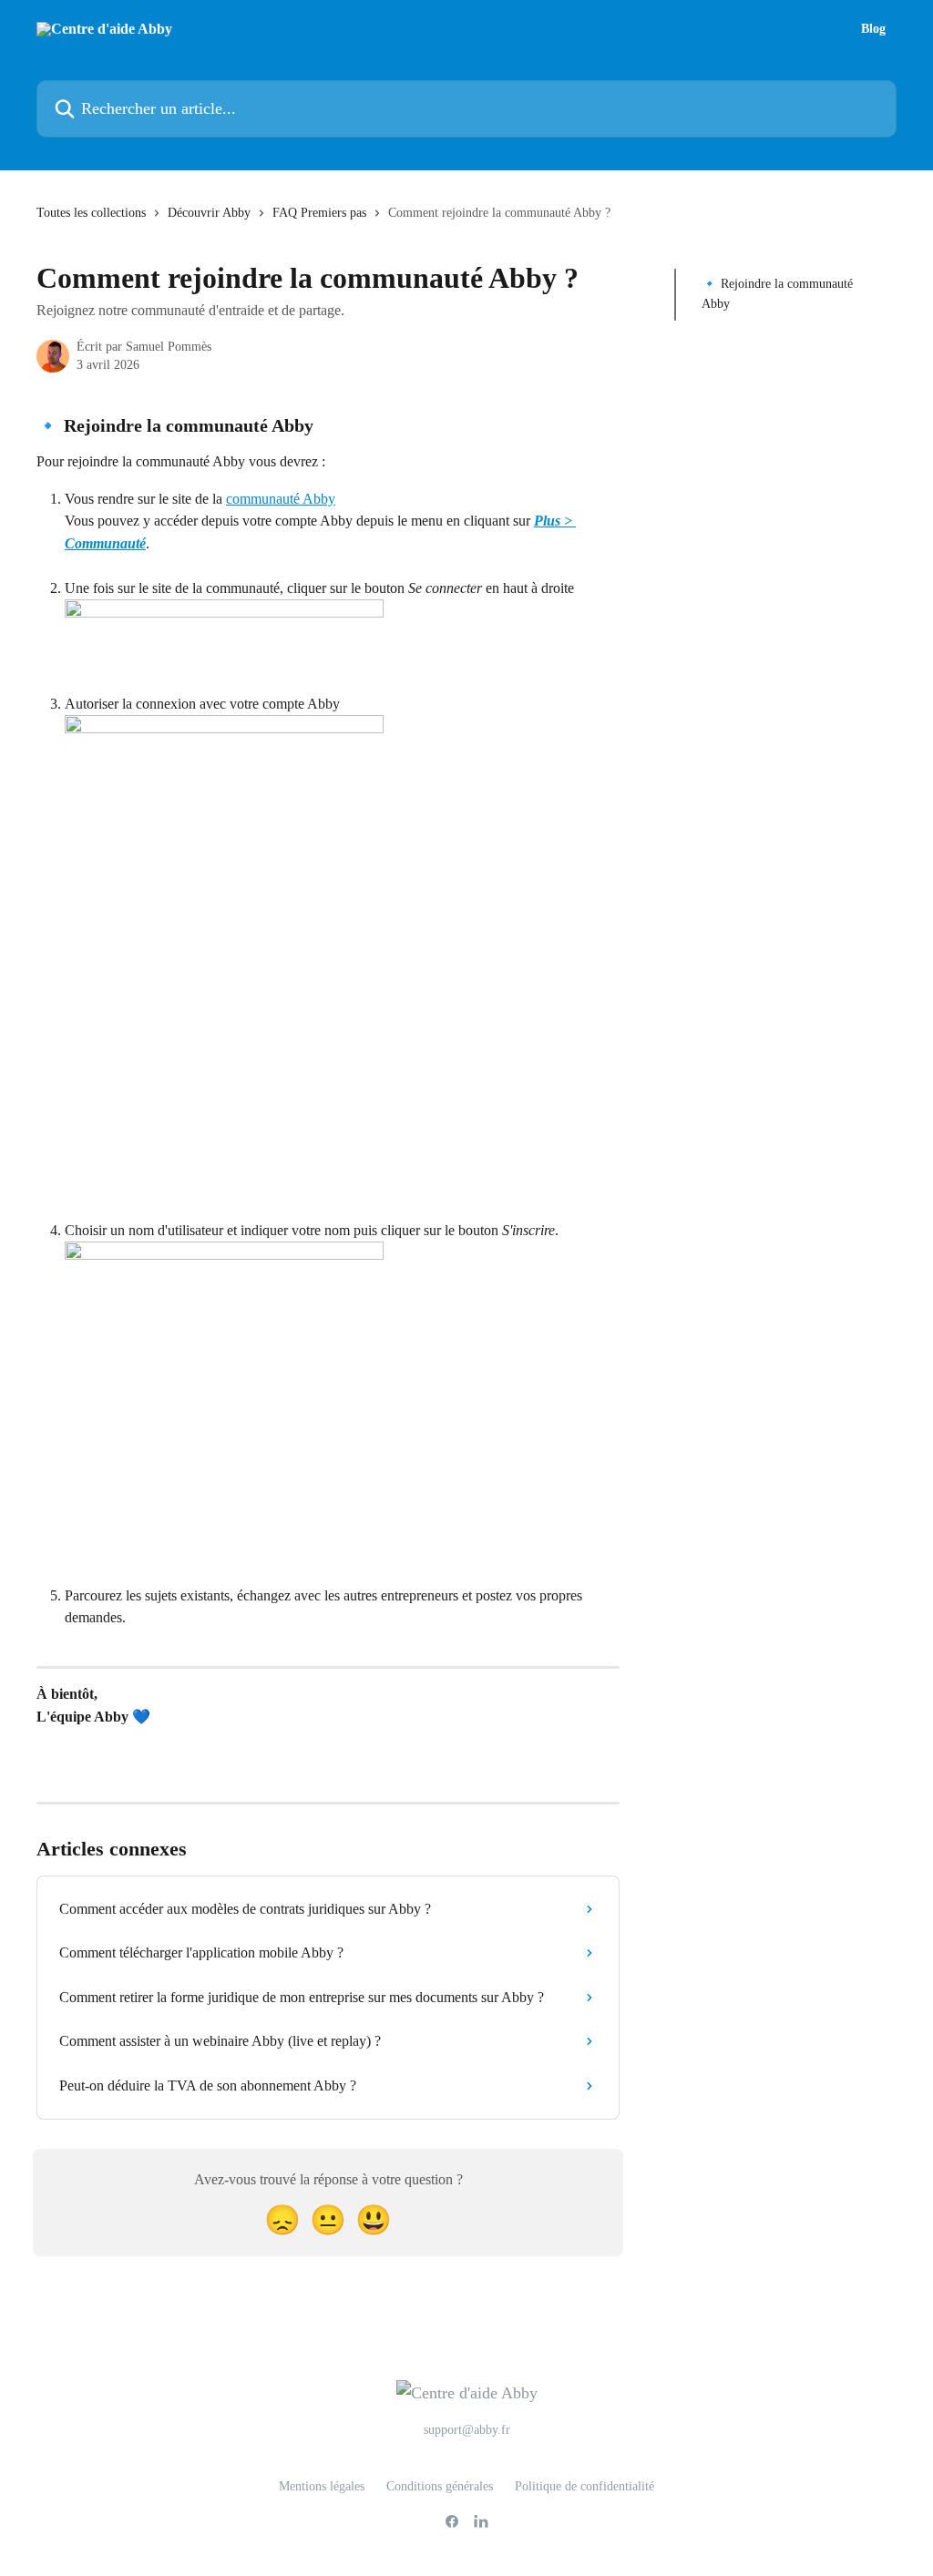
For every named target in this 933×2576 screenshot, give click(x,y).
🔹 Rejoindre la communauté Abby (777, 294)
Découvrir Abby (209, 213)
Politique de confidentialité (584, 2486)
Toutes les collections (91, 213)
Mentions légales (322, 2486)
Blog (873, 29)
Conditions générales (440, 2486)
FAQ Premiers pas (319, 213)
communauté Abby (281, 499)
